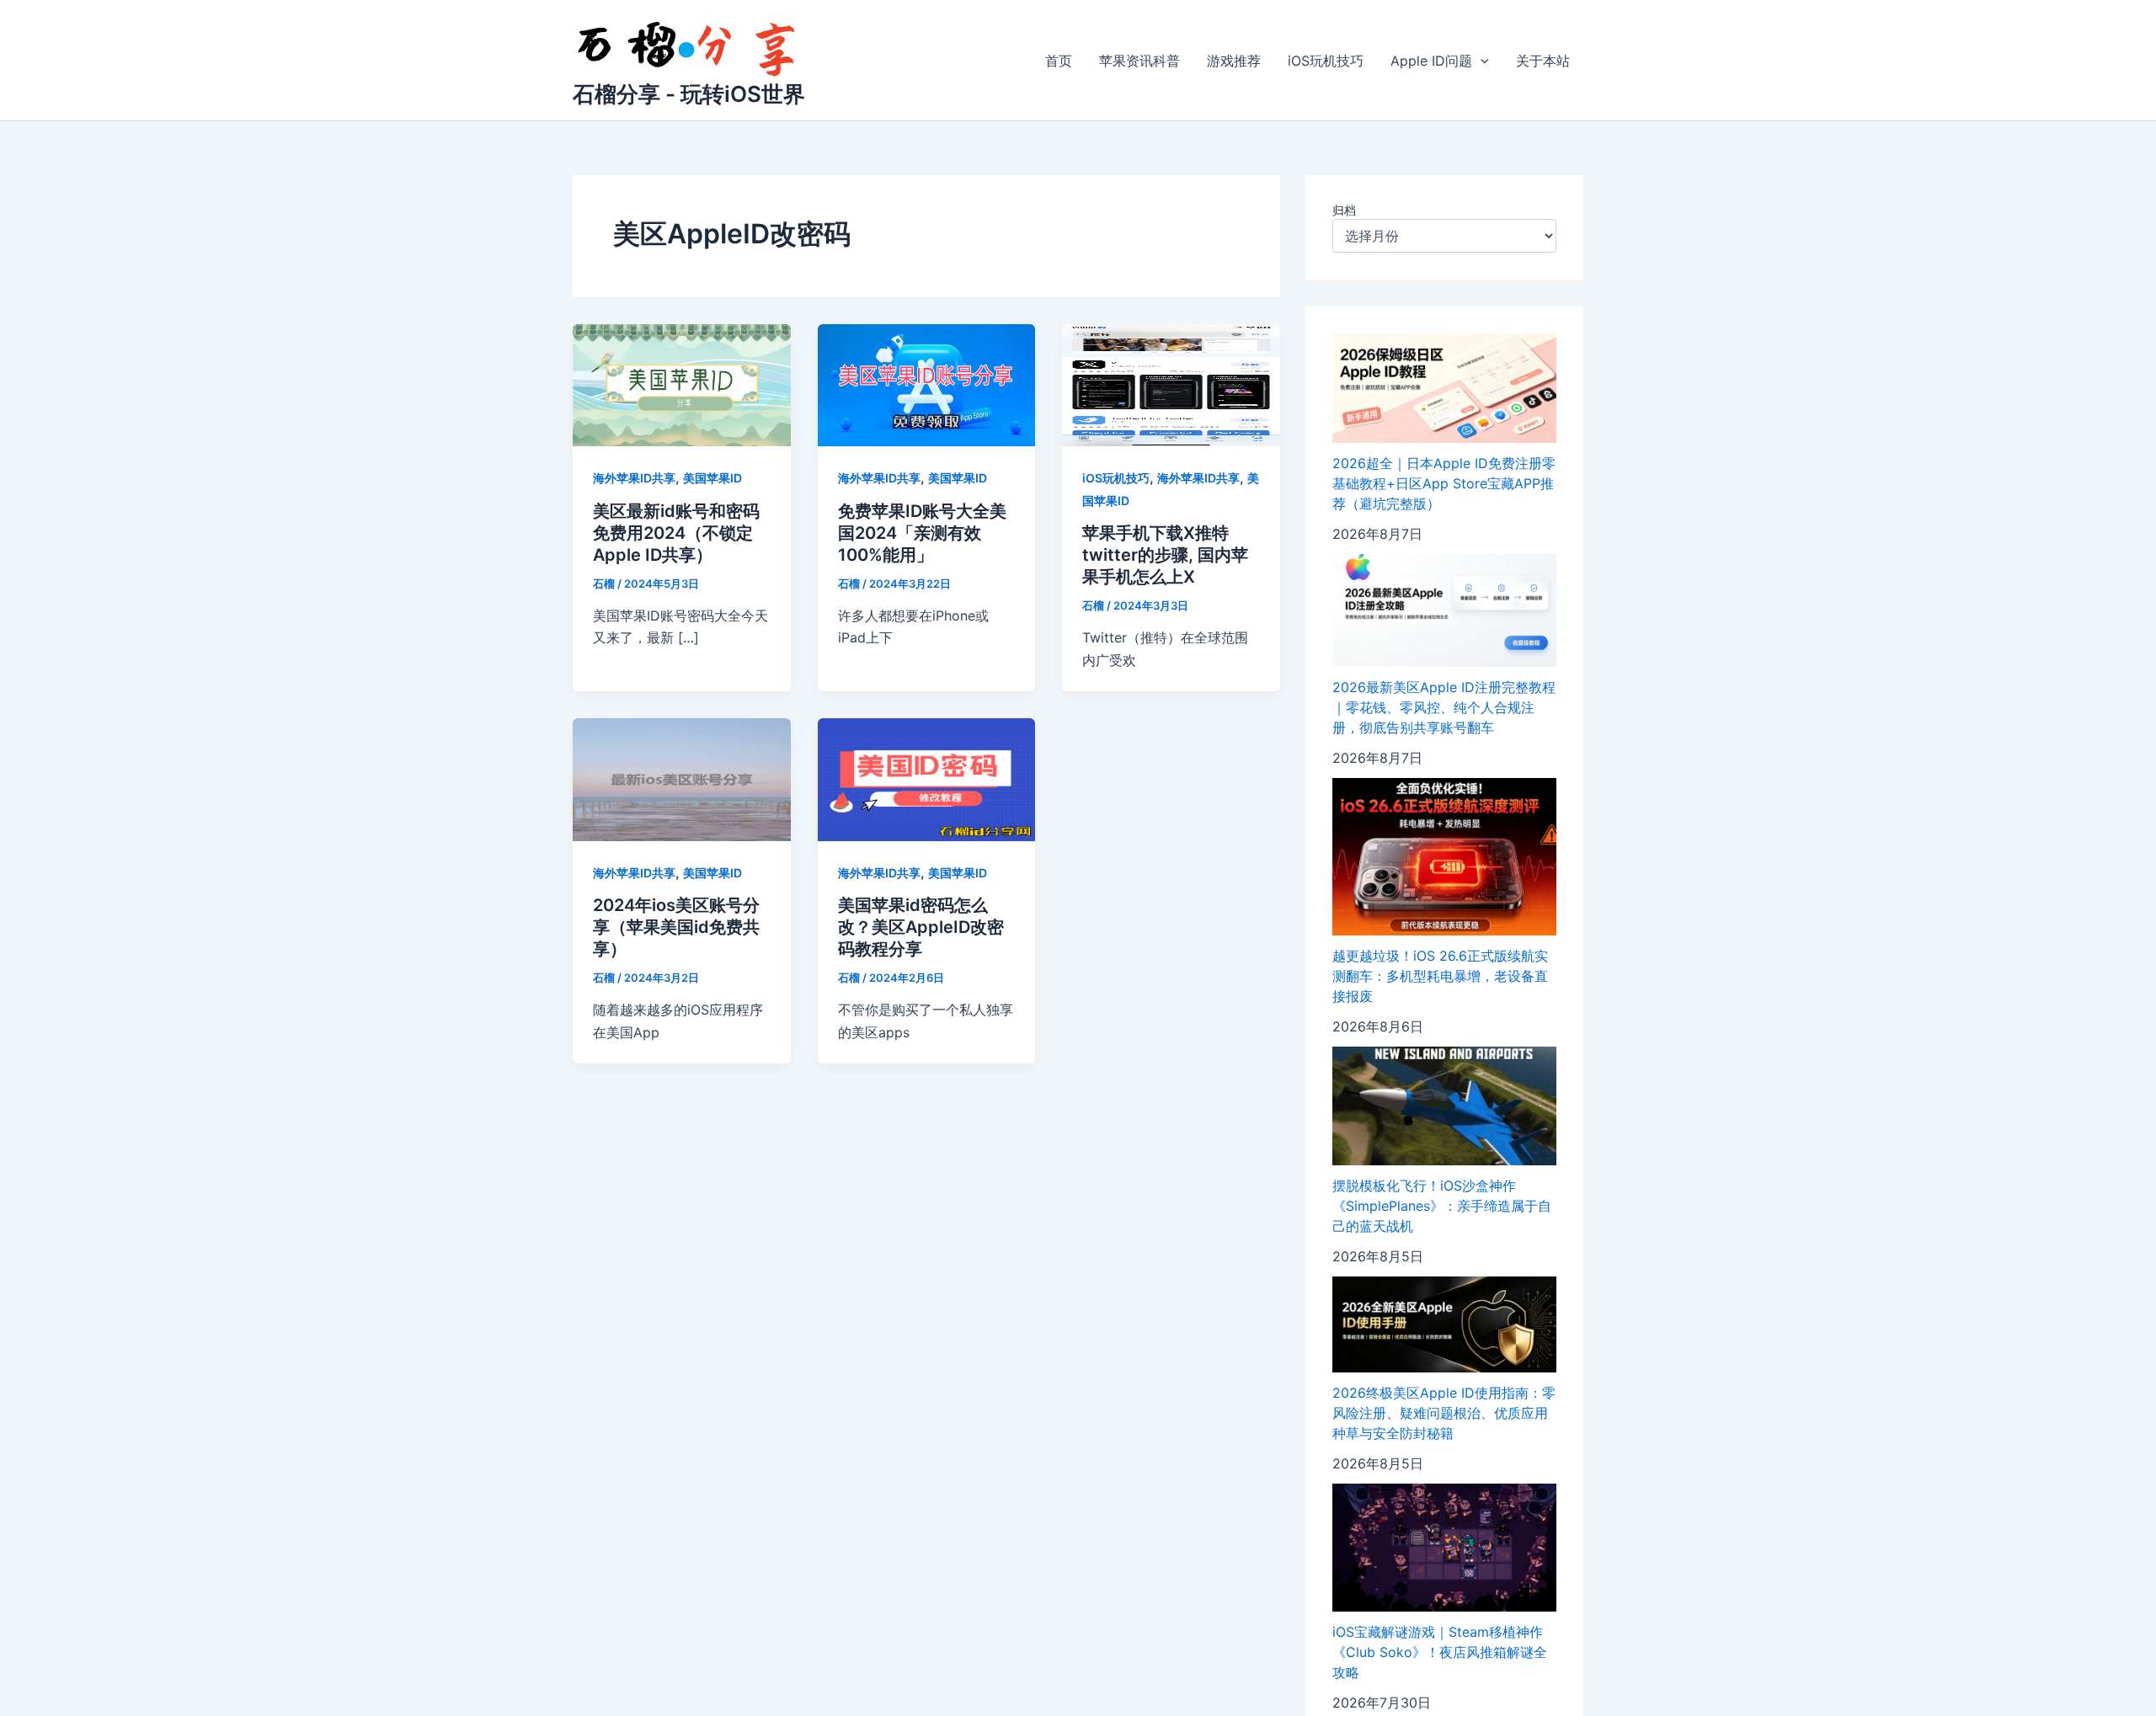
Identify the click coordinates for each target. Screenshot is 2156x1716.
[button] (1481, 61)
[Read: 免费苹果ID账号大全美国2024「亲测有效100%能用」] (927, 384)
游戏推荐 (1234, 61)
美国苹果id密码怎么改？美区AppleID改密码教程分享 (921, 927)
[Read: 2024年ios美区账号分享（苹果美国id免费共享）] (682, 778)
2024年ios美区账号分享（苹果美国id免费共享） (676, 927)
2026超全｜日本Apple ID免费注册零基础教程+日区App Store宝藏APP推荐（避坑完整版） (1444, 483)
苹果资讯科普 (1139, 61)
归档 (1344, 210)
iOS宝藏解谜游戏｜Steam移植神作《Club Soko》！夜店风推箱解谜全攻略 (1440, 1652)
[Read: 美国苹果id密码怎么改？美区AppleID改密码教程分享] (927, 778)
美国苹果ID (712, 478)
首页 (1059, 61)
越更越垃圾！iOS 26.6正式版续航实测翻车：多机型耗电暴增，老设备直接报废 (1440, 976)
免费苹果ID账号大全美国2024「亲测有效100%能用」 (922, 533)
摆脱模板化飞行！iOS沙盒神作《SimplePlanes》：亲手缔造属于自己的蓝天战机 (1442, 1206)
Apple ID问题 (1431, 61)
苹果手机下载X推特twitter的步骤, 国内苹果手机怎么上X (1165, 555)
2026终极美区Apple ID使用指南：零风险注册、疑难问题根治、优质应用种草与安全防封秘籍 (1444, 1413)
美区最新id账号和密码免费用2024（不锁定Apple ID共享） (676, 533)
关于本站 (1543, 61)
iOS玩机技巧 (1326, 61)
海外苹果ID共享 (634, 478)
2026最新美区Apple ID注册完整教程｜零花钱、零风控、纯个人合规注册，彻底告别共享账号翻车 (1444, 707)
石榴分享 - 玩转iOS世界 (689, 94)
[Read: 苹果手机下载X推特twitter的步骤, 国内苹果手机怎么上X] (1171, 384)
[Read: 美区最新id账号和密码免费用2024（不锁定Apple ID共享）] (682, 384)
